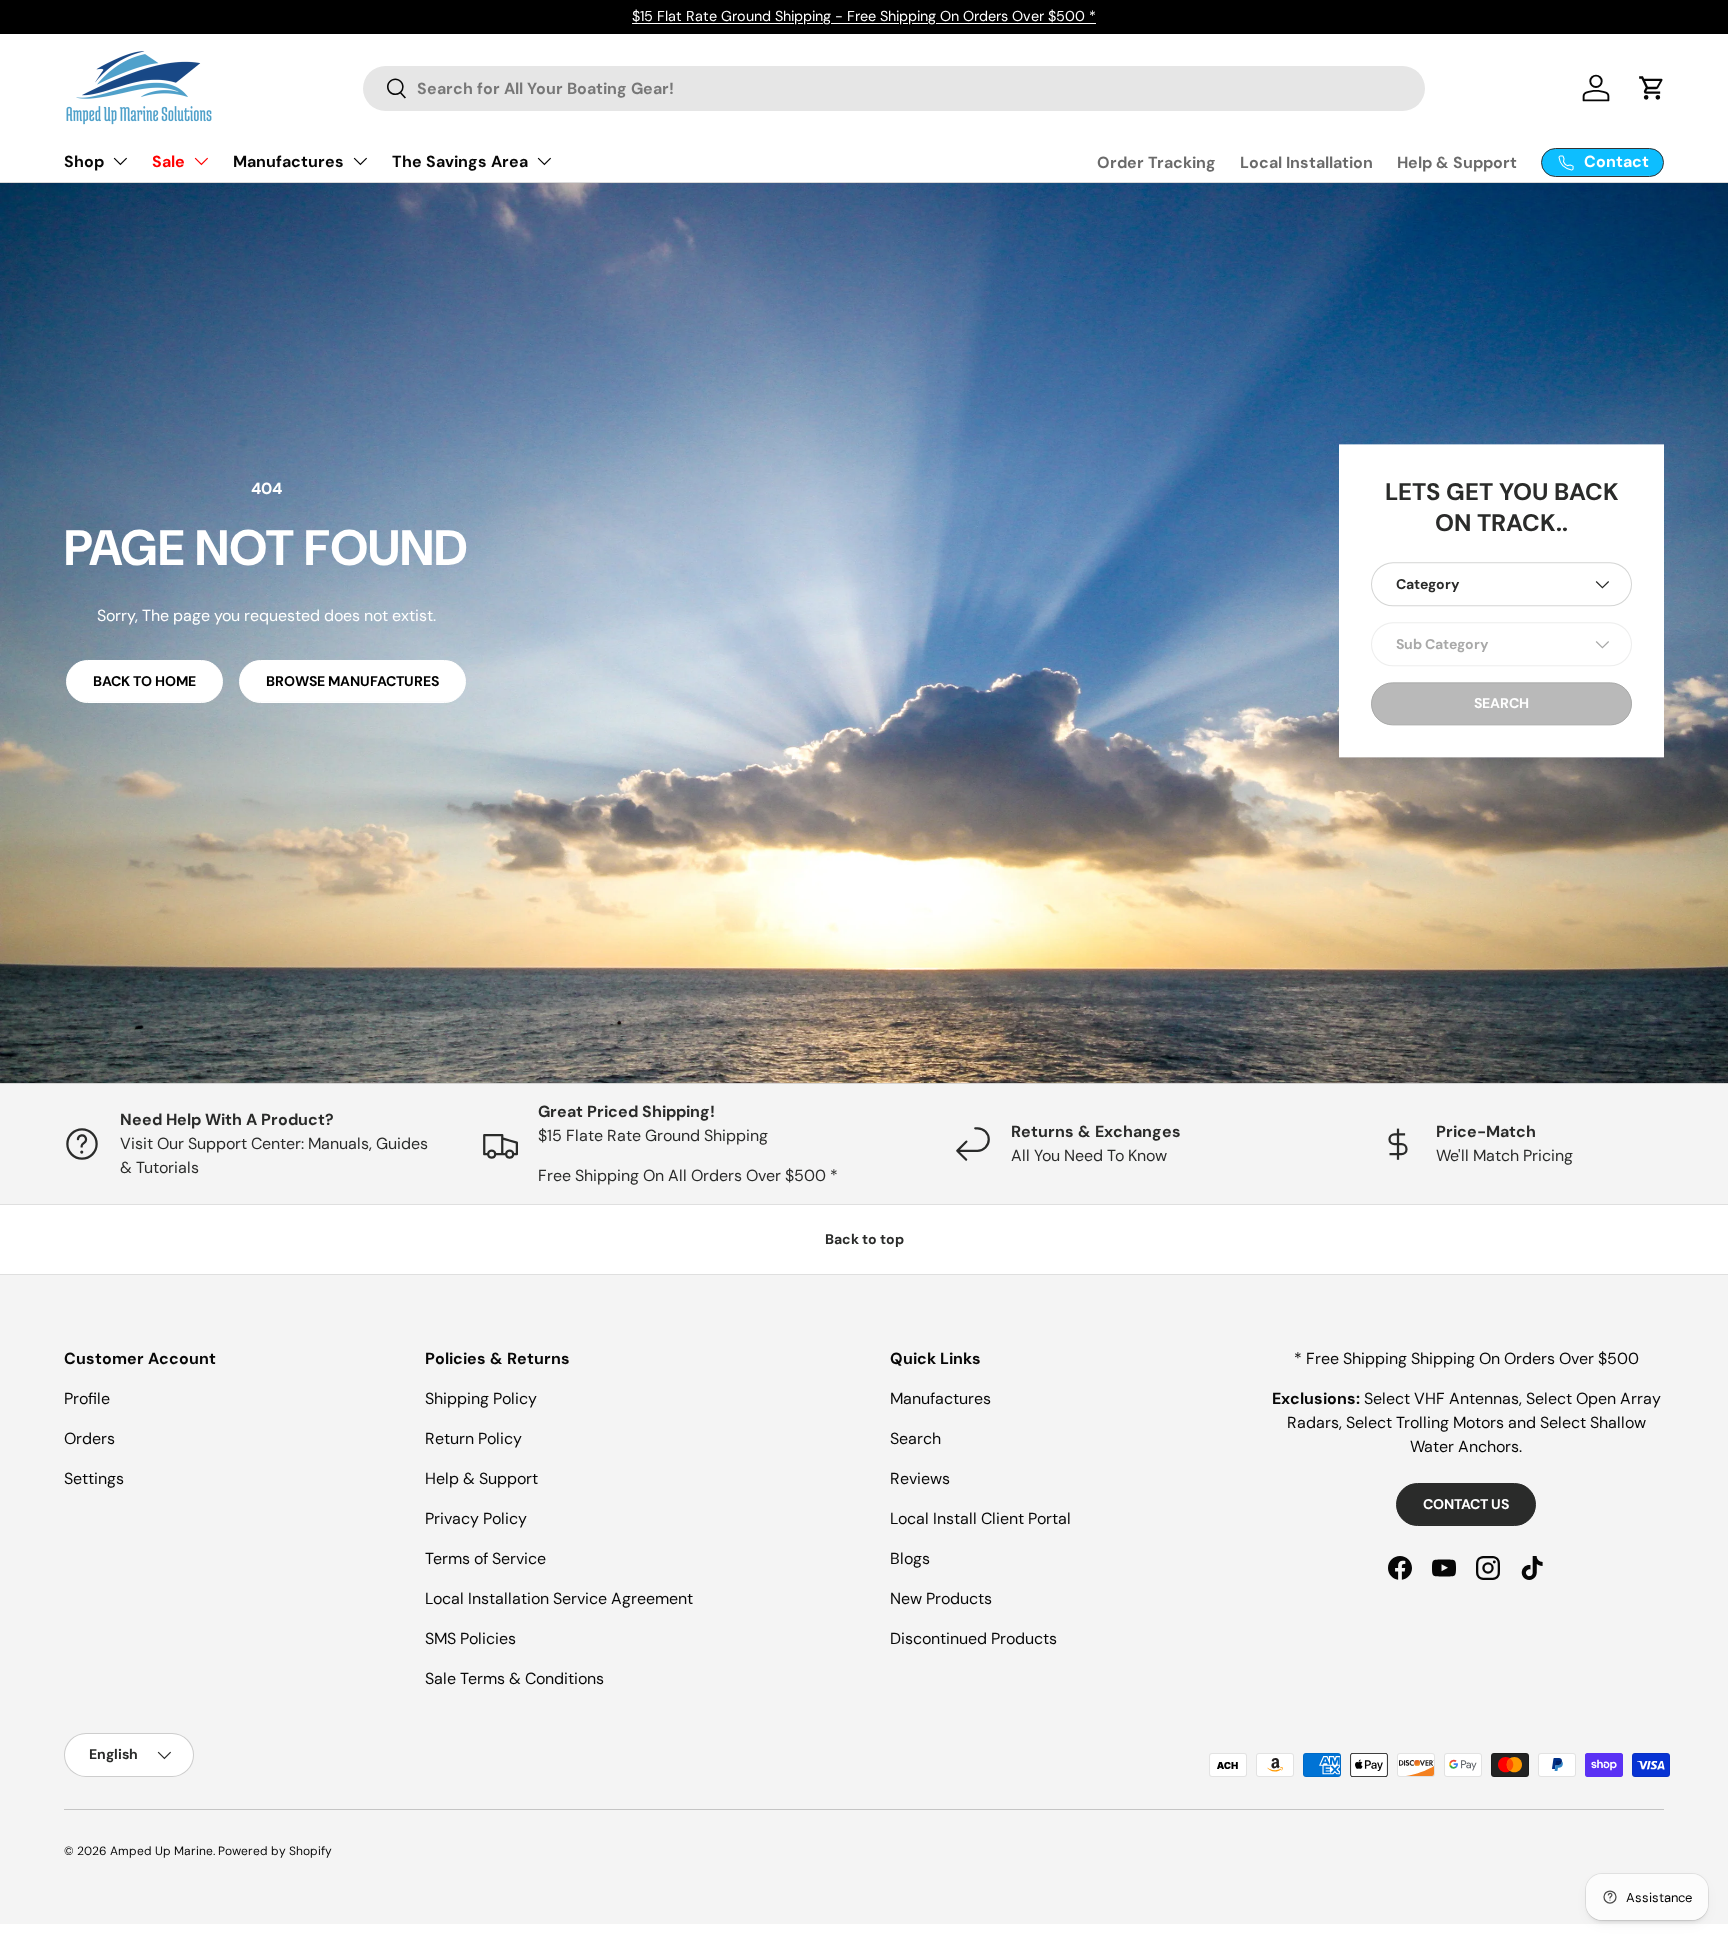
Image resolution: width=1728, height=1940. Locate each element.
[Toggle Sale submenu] (201, 161)
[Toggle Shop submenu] (120, 161)
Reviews (920, 1478)
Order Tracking (1156, 162)
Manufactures (288, 161)
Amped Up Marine (161, 1851)
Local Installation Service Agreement (559, 1598)
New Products (941, 1598)
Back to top (864, 1239)
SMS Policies (470, 1638)
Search (915, 1438)
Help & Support (1457, 162)
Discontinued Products (973, 1638)
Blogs (910, 1558)
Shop (84, 161)
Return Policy (473, 1438)
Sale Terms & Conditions (514, 1678)
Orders (89, 1438)
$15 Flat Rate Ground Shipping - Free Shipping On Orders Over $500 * (864, 16)
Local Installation (1306, 162)
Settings (94, 1478)
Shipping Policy (481, 1398)
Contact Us (1466, 1504)
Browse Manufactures (352, 681)
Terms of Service (485, 1558)
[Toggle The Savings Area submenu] (544, 161)
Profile (87, 1398)
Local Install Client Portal (980, 1518)
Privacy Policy (476, 1518)
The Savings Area (460, 161)
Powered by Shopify (275, 1851)
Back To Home (144, 681)
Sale (168, 161)
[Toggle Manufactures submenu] (360, 161)
